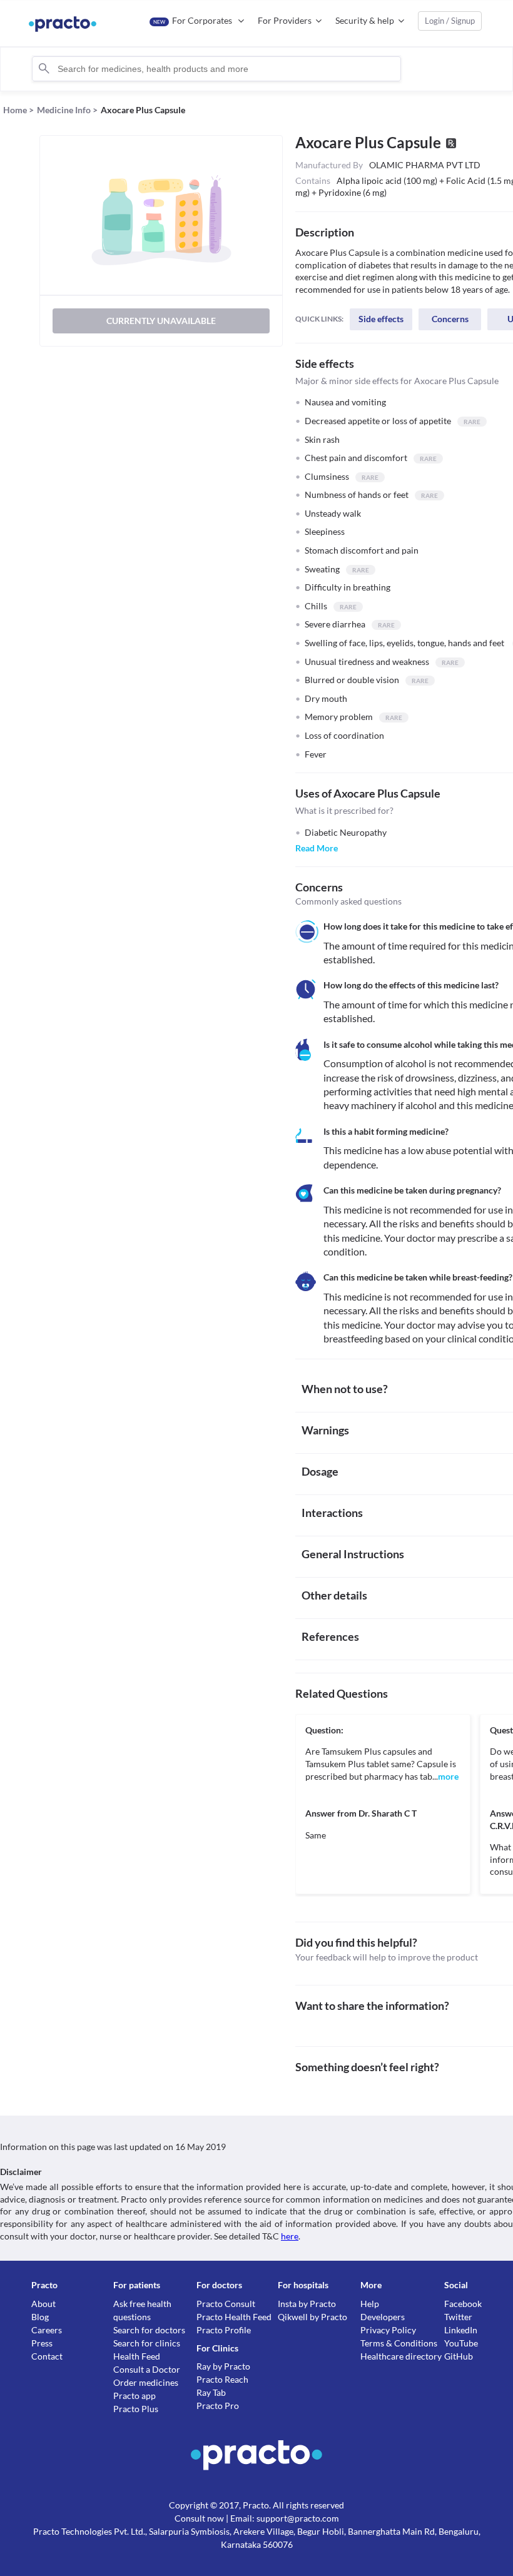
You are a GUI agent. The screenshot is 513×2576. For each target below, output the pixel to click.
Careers (47, 2330)
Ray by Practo (223, 2366)
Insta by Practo (307, 2304)
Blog (40, 2317)
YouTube (461, 2343)
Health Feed (137, 2356)
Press (42, 2343)
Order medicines (146, 2382)
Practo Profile (224, 2330)
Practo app (135, 2396)
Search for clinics (147, 2343)
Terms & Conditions (399, 2343)
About (43, 2304)
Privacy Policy (388, 2330)
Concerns (450, 319)
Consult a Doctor (147, 2369)
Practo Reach (222, 2379)
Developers (383, 2317)
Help (370, 2304)
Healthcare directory (401, 2356)
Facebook (463, 2304)
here (290, 2236)
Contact (47, 2356)
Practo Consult (226, 2304)
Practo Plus (136, 2409)
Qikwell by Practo (312, 2317)
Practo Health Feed (234, 2317)
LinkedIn (461, 2330)
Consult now (199, 2518)
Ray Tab (211, 2392)
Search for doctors (149, 2330)
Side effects (381, 319)
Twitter (458, 2317)
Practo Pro (218, 2406)
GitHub (459, 2356)
